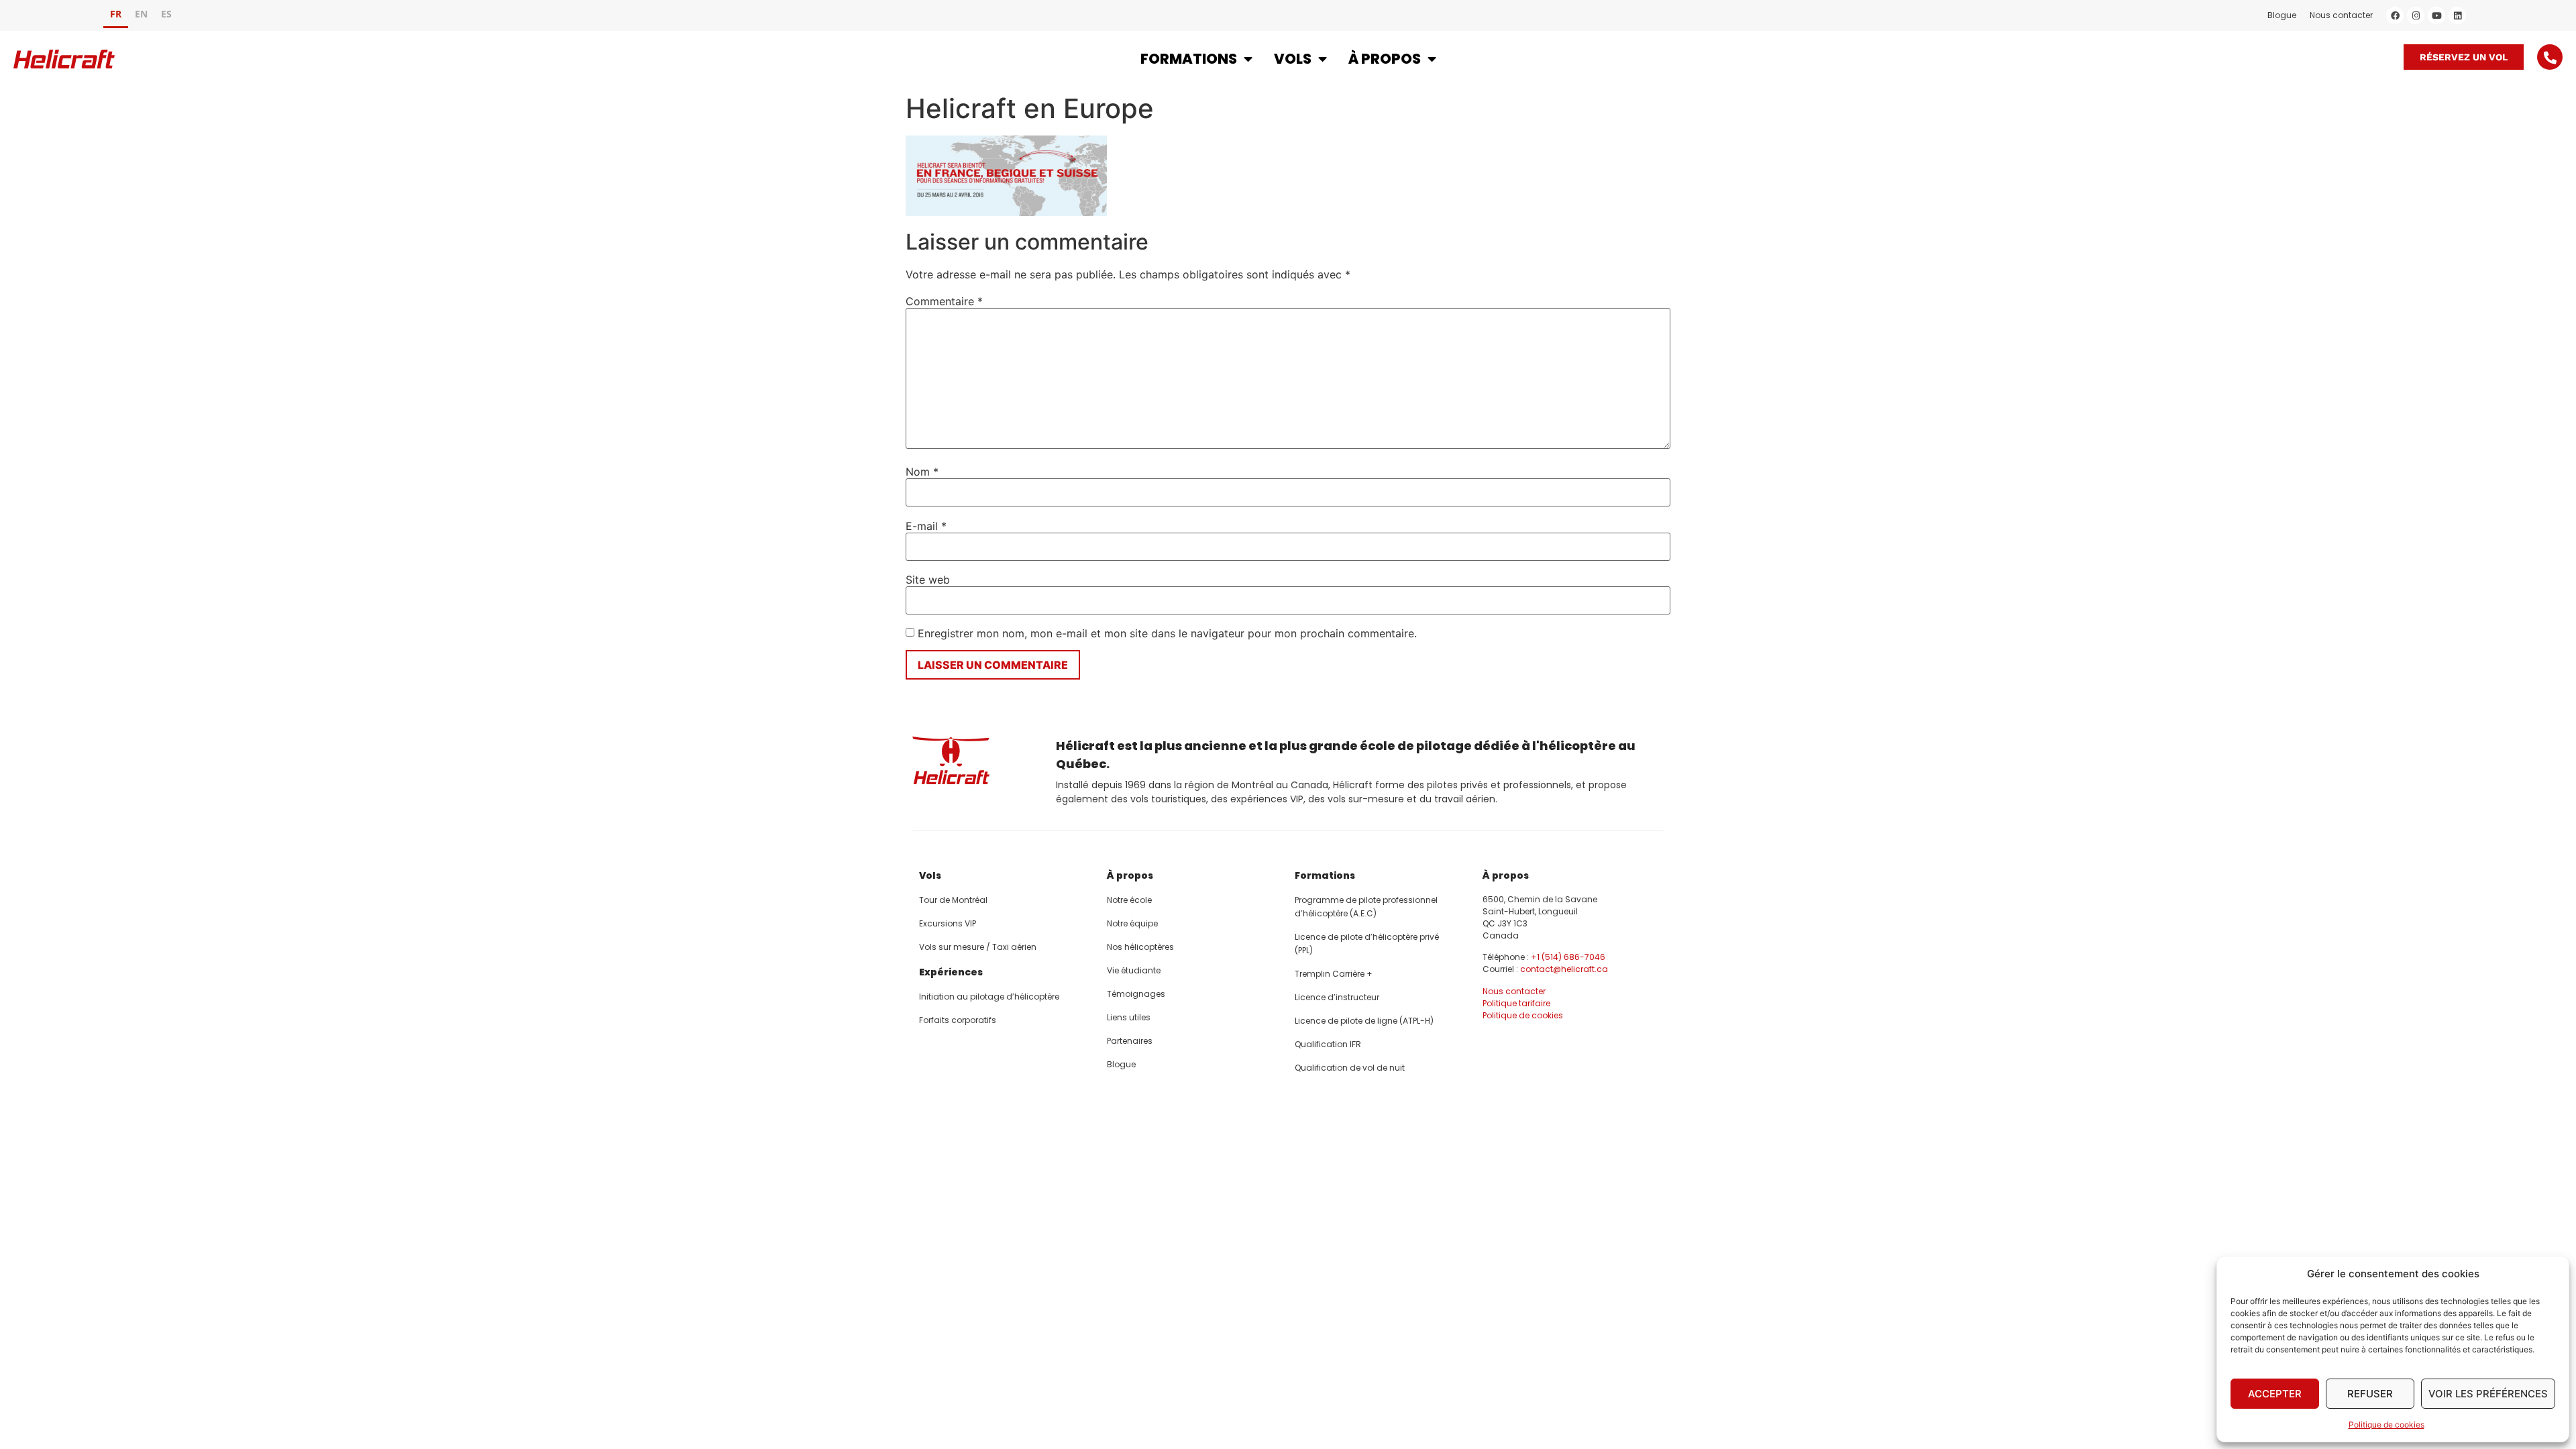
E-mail (926, 526)
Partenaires (1130, 1041)
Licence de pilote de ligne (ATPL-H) (1364, 1021)
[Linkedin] (2457, 15)
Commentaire (944, 301)
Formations (1189, 59)
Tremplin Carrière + (1334, 974)
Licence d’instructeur (1337, 997)
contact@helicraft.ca (1564, 969)
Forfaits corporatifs (958, 1020)
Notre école (1129, 900)
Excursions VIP (948, 923)
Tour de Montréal (953, 900)
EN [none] (141, 14)
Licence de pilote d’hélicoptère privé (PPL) (1367, 944)
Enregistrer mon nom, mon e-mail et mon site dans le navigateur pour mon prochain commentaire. (1167, 633)
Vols (1293, 59)
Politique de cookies (2386, 1425)
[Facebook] (2395, 15)
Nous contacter (2341, 15)
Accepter (2275, 1394)
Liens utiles (1129, 1017)
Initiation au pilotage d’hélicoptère (989, 997)
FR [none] (116, 14)
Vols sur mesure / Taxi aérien (978, 947)
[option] (141, 16)
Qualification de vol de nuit (1350, 1068)
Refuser (2370, 1394)
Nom (922, 472)
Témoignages (1136, 994)
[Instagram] (2416, 15)
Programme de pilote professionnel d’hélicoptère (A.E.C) (1366, 907)
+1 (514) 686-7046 (1568, 957)
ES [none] (166, 14)
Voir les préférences (2488, 1394)
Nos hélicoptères (1140, 947)
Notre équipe (1132, 923)
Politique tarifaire (1516, 1003)
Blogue (2282, 15)
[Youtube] (2436, 15)
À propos (1385, 59)
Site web (928, 580)
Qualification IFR (1328, 1044)
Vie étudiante (1134, 970)
